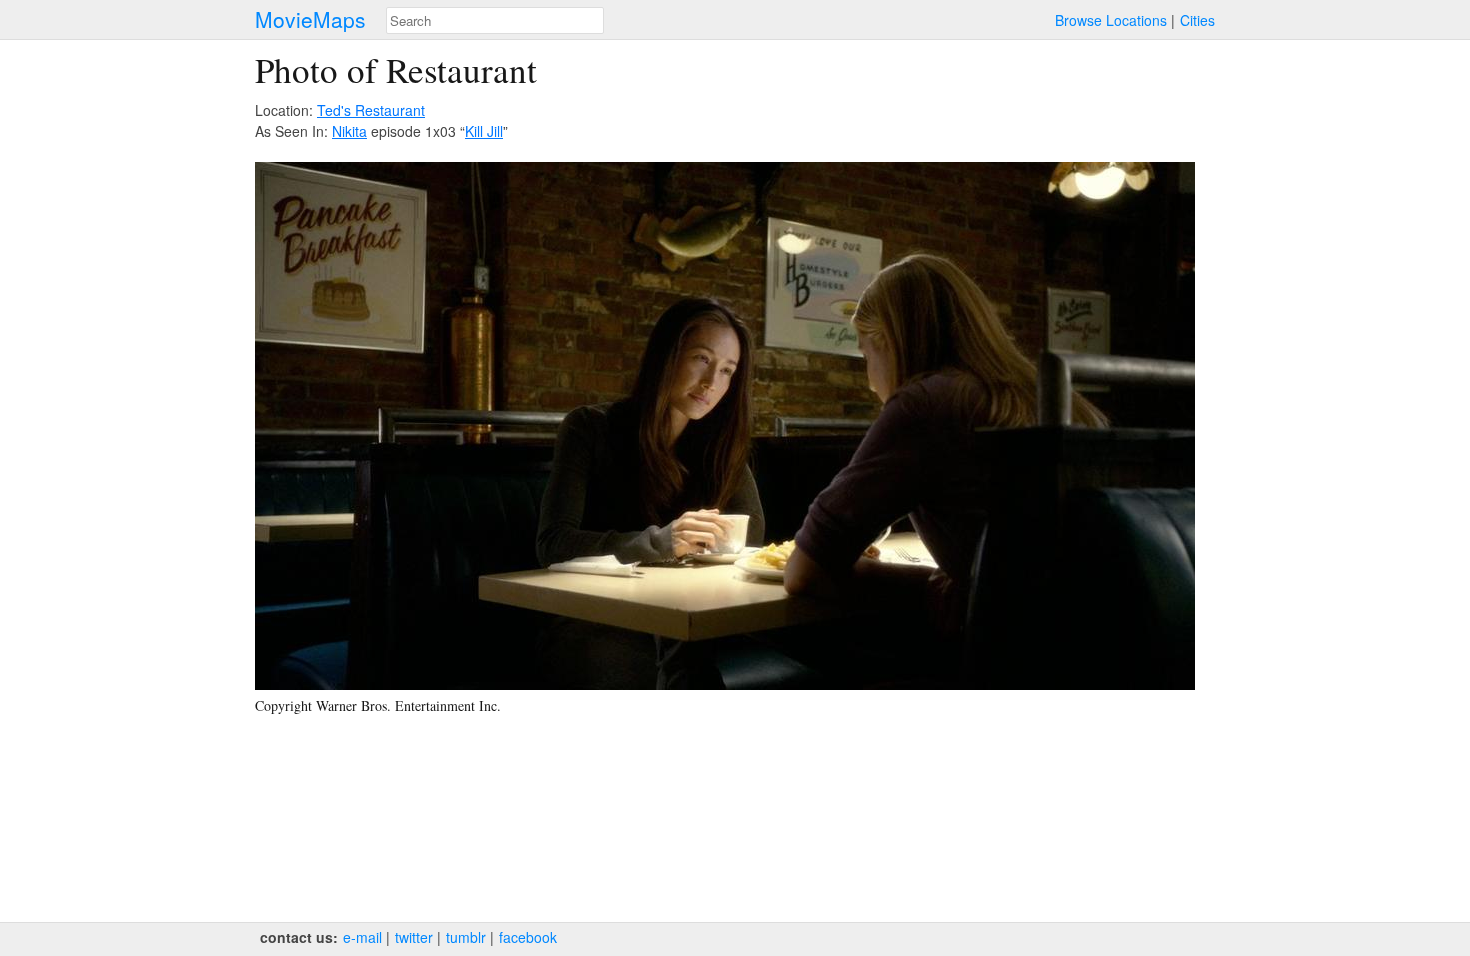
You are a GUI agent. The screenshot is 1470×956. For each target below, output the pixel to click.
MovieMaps (310, 19)
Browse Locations (1111, 20)
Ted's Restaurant (371, 110)
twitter (414, 937)
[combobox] (495, 20)
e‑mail (362, 937)
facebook (528, 937)
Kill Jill (484, 131)
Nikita (349, 131)
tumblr (466, 937)
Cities (1197, 20)
